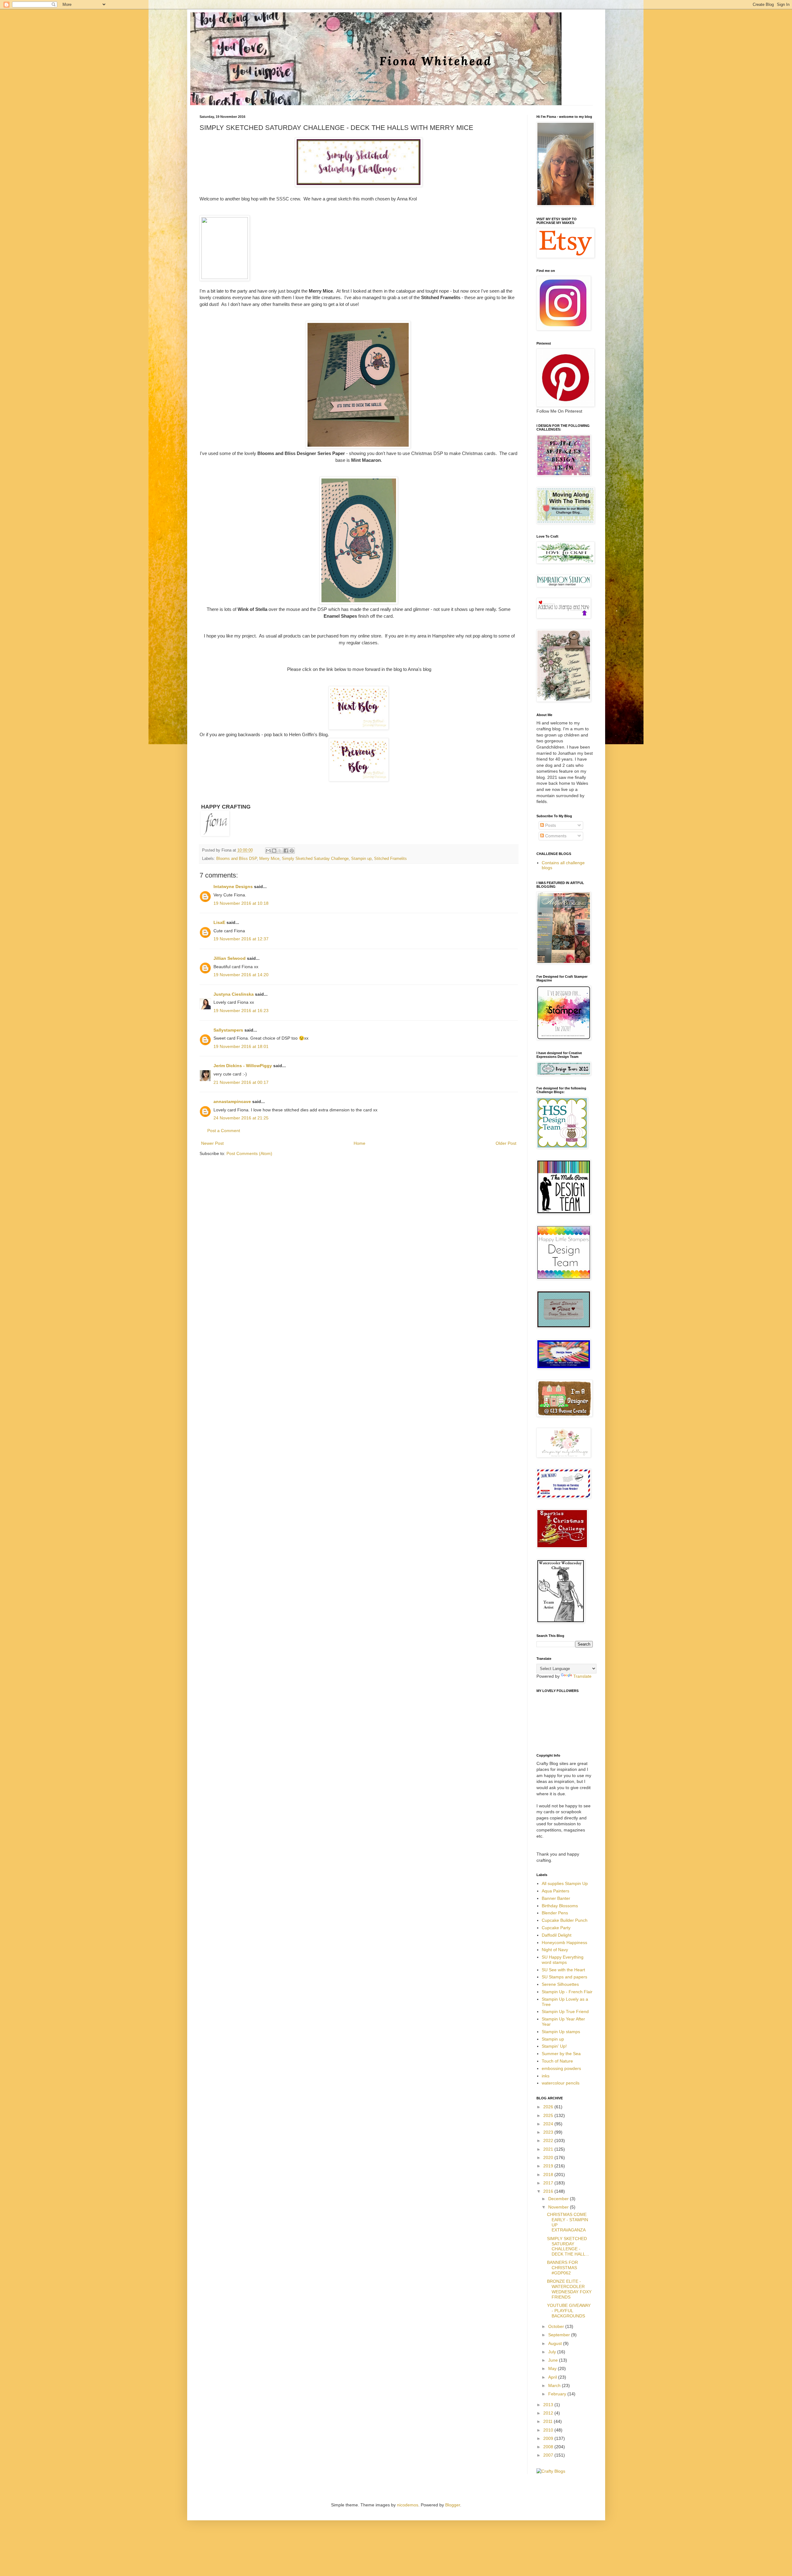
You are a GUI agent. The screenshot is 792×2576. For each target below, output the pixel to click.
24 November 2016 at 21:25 (241, 1118)
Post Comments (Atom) (249, 1153)
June (554, 2360)
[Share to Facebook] (286, 851)
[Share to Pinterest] (292, 851)
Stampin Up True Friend (565, 2011)
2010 (549, 2430)
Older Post (506, 1143)
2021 (549, 2149)
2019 (549, 2166)
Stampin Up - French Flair (567, 1992)
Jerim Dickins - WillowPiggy (243, 1066)
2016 (549, 2191)
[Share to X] (280, 851)
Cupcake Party (556, 1928)
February (558, 2394)
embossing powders (561, 2068)
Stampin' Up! (554, 2046)
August (556, 2343)
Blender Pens (555, 1913)
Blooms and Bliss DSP (237, 859)
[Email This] (268, 851)
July (553, 2352)
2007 (549, 2455)
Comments (555, 836)
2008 (549, 2447)
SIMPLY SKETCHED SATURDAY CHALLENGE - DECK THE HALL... (568, 2246)
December (559, 2199)
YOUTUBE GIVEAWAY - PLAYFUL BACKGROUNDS (569, 2311)
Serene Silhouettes (560, 1984)
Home (359, 1143)
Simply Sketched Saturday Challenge (315, 859)
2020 (549, 2157)
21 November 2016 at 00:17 (241, 1082)
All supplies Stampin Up (565, 1883)
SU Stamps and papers (564, 1977)
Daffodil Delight (557, 1935)
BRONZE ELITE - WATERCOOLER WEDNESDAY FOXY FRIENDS (569, 2289)
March (555, 2385)
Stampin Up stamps (561, 2032)
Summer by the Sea (561, 2054)
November (559, 2207)
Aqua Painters (555, 1891)
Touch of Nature (557, 2061)
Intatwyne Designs (233, 887)
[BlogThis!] (274, 851)
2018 (549, 2175)
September (560, 2335)
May (553, 2368)
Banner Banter (556, 1898)
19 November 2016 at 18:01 (241, 1046)
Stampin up (361, 859)
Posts (550, 825)
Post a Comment (224, 1131)
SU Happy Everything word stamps (563, 1960)
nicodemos (408, 2505)
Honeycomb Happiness (564, 1943)
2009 (549, 2438)
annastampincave (232, 1101)
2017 (549, 2183)
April (553, 2377)
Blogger (453, 2505)
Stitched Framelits (390, 859)
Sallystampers (228, 1030)
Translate (582, 1676)
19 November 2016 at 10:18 (241, 903)
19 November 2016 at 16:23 (241, 1011)
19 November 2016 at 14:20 (241, 975)
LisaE (219, 922)
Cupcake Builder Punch (565, 1920)
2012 (549, 2413)
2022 (549, 2140)
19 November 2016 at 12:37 (241, 939)
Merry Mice (269, 859)
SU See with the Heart (563, 1970)
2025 (549, 2115)
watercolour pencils (561, 2083)
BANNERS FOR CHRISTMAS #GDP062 (562, 2268)
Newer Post (212, 1143)
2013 (549, 2405)
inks (546, 2076)
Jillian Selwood (230, 958)
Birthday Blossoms (560, 1906)
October (557, 2326)
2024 (549, 2124)
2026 (549, 2107)
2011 (549, 2421)
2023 (549, 2132)
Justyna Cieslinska (234, 994)
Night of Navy (555, 1950)
